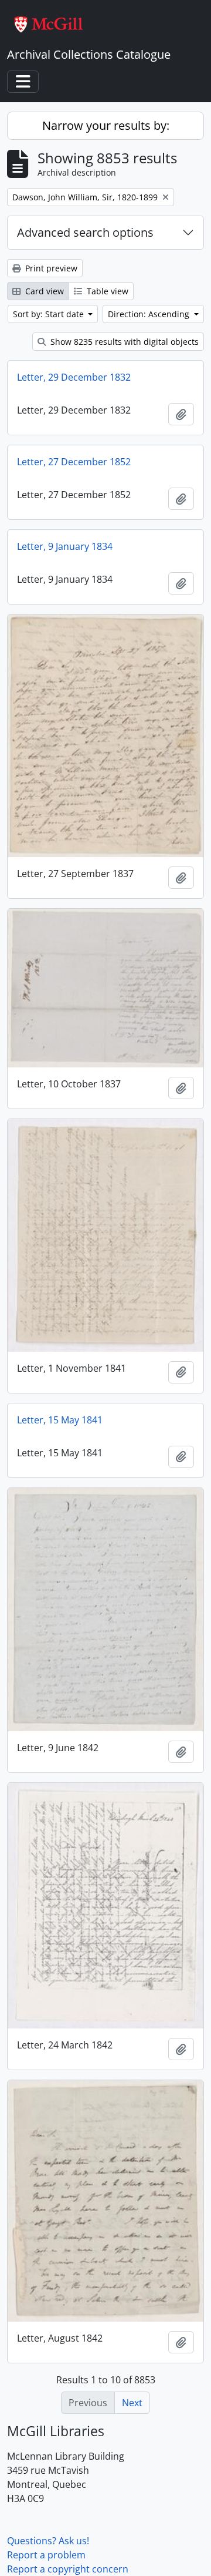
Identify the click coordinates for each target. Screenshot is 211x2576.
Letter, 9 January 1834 (65, 546)
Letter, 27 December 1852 (74, 462)
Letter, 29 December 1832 (74, 377)
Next (132, 2403)
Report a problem (46, 2555)
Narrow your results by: (106, 125)
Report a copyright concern (68, 2569)
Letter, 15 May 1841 (60, 1420)
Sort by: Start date (50, 314)
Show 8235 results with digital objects (123, 342)
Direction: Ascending (150, 314)
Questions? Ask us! (48, 2541)
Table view (106, 291)
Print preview (50, 268)
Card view (43, 291)
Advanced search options (85, 232)
